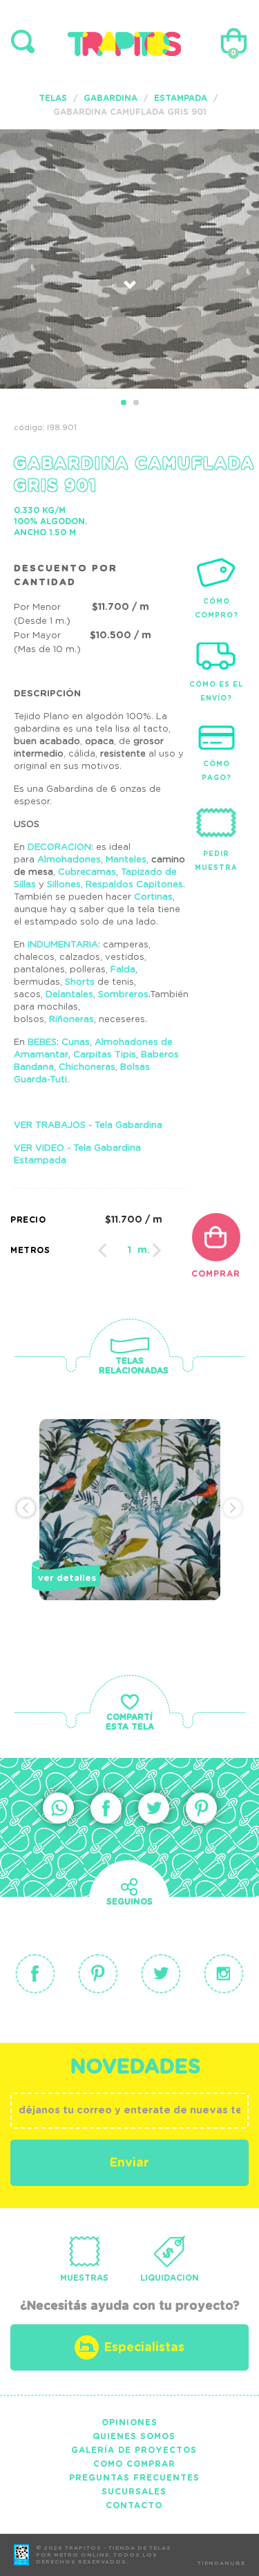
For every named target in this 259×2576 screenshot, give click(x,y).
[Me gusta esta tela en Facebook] (106, 1808)
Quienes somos (134, 2436)
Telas (53, 98)
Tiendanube (221, 2564)
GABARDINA (111, 98)
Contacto (134, 2505)
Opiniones (129, 2422)
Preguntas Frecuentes (134, 2478)
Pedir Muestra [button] (216, 861)
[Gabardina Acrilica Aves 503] (130, 1533)
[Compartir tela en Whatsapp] (58, 1808)
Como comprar (134, 2464)
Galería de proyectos (134, 2450)
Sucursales (134, 2492)
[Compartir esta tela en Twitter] (154, 1808)
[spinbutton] (129, 1250)
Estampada (181, 98)
